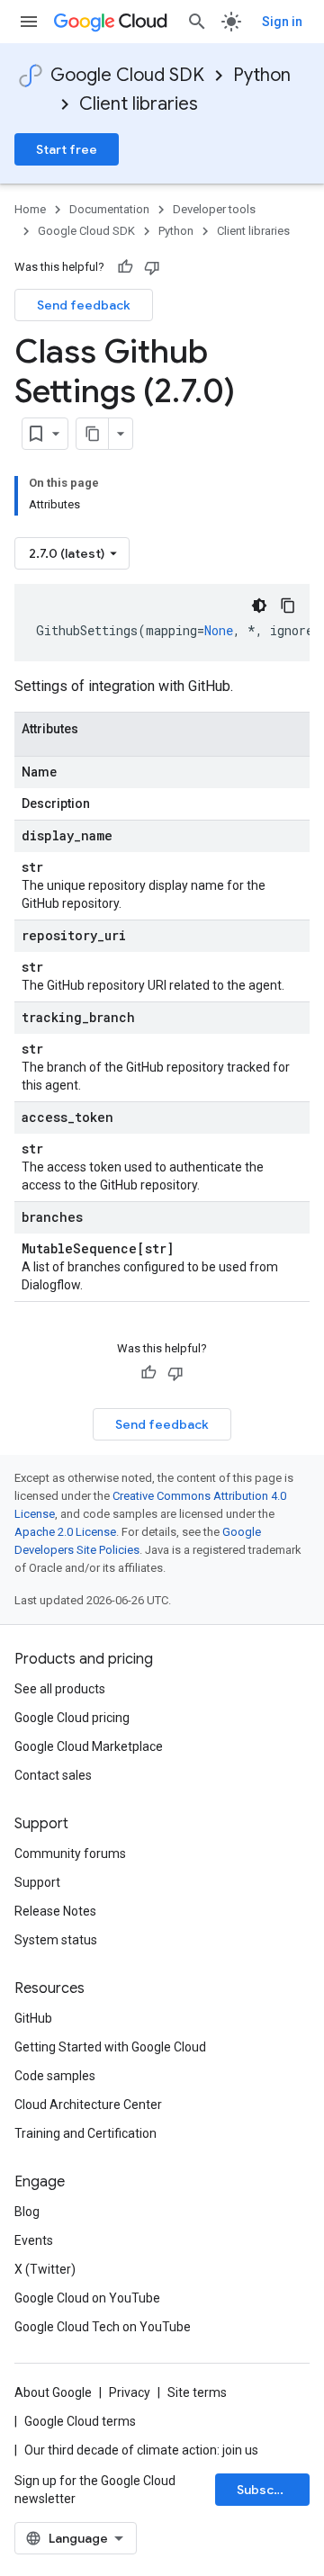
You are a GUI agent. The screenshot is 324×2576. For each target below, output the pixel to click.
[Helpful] (125, 267)
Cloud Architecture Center (88, 2105)
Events (34, 2240)
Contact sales (53, 1775)
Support (37, 1882)
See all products (60, 1689)
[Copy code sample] (288, 606)
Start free (67, 149)
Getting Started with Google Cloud (110, 2047)
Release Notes (55, 1911)
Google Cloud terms (80, 2421)
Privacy (130, 2392)
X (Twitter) (45, 2269)
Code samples (55, 2076)
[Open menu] (29, 22)
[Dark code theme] (259, 606)
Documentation (109, 209)
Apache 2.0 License (65, 1532)
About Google (53, 2392)
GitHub (33, 2018)
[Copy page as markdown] (93, 434)
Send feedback (84, 305)
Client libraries (139, 104)
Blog (27, 2212)
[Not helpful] (152, 267)
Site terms (197, 2392)
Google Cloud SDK (127, 75)
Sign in (282, 22)
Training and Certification (85, 2133)
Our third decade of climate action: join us (141, 2450)
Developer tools (214, 209)
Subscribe (268, 2490)
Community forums (70, 1853)
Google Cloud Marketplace (89, 1746)
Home (30, 209)
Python (262, 75)
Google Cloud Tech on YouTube (103, 2327)
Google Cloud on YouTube (87, 2298)
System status (56, 1940)
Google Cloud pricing (72, 1718)
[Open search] (197, 22)
